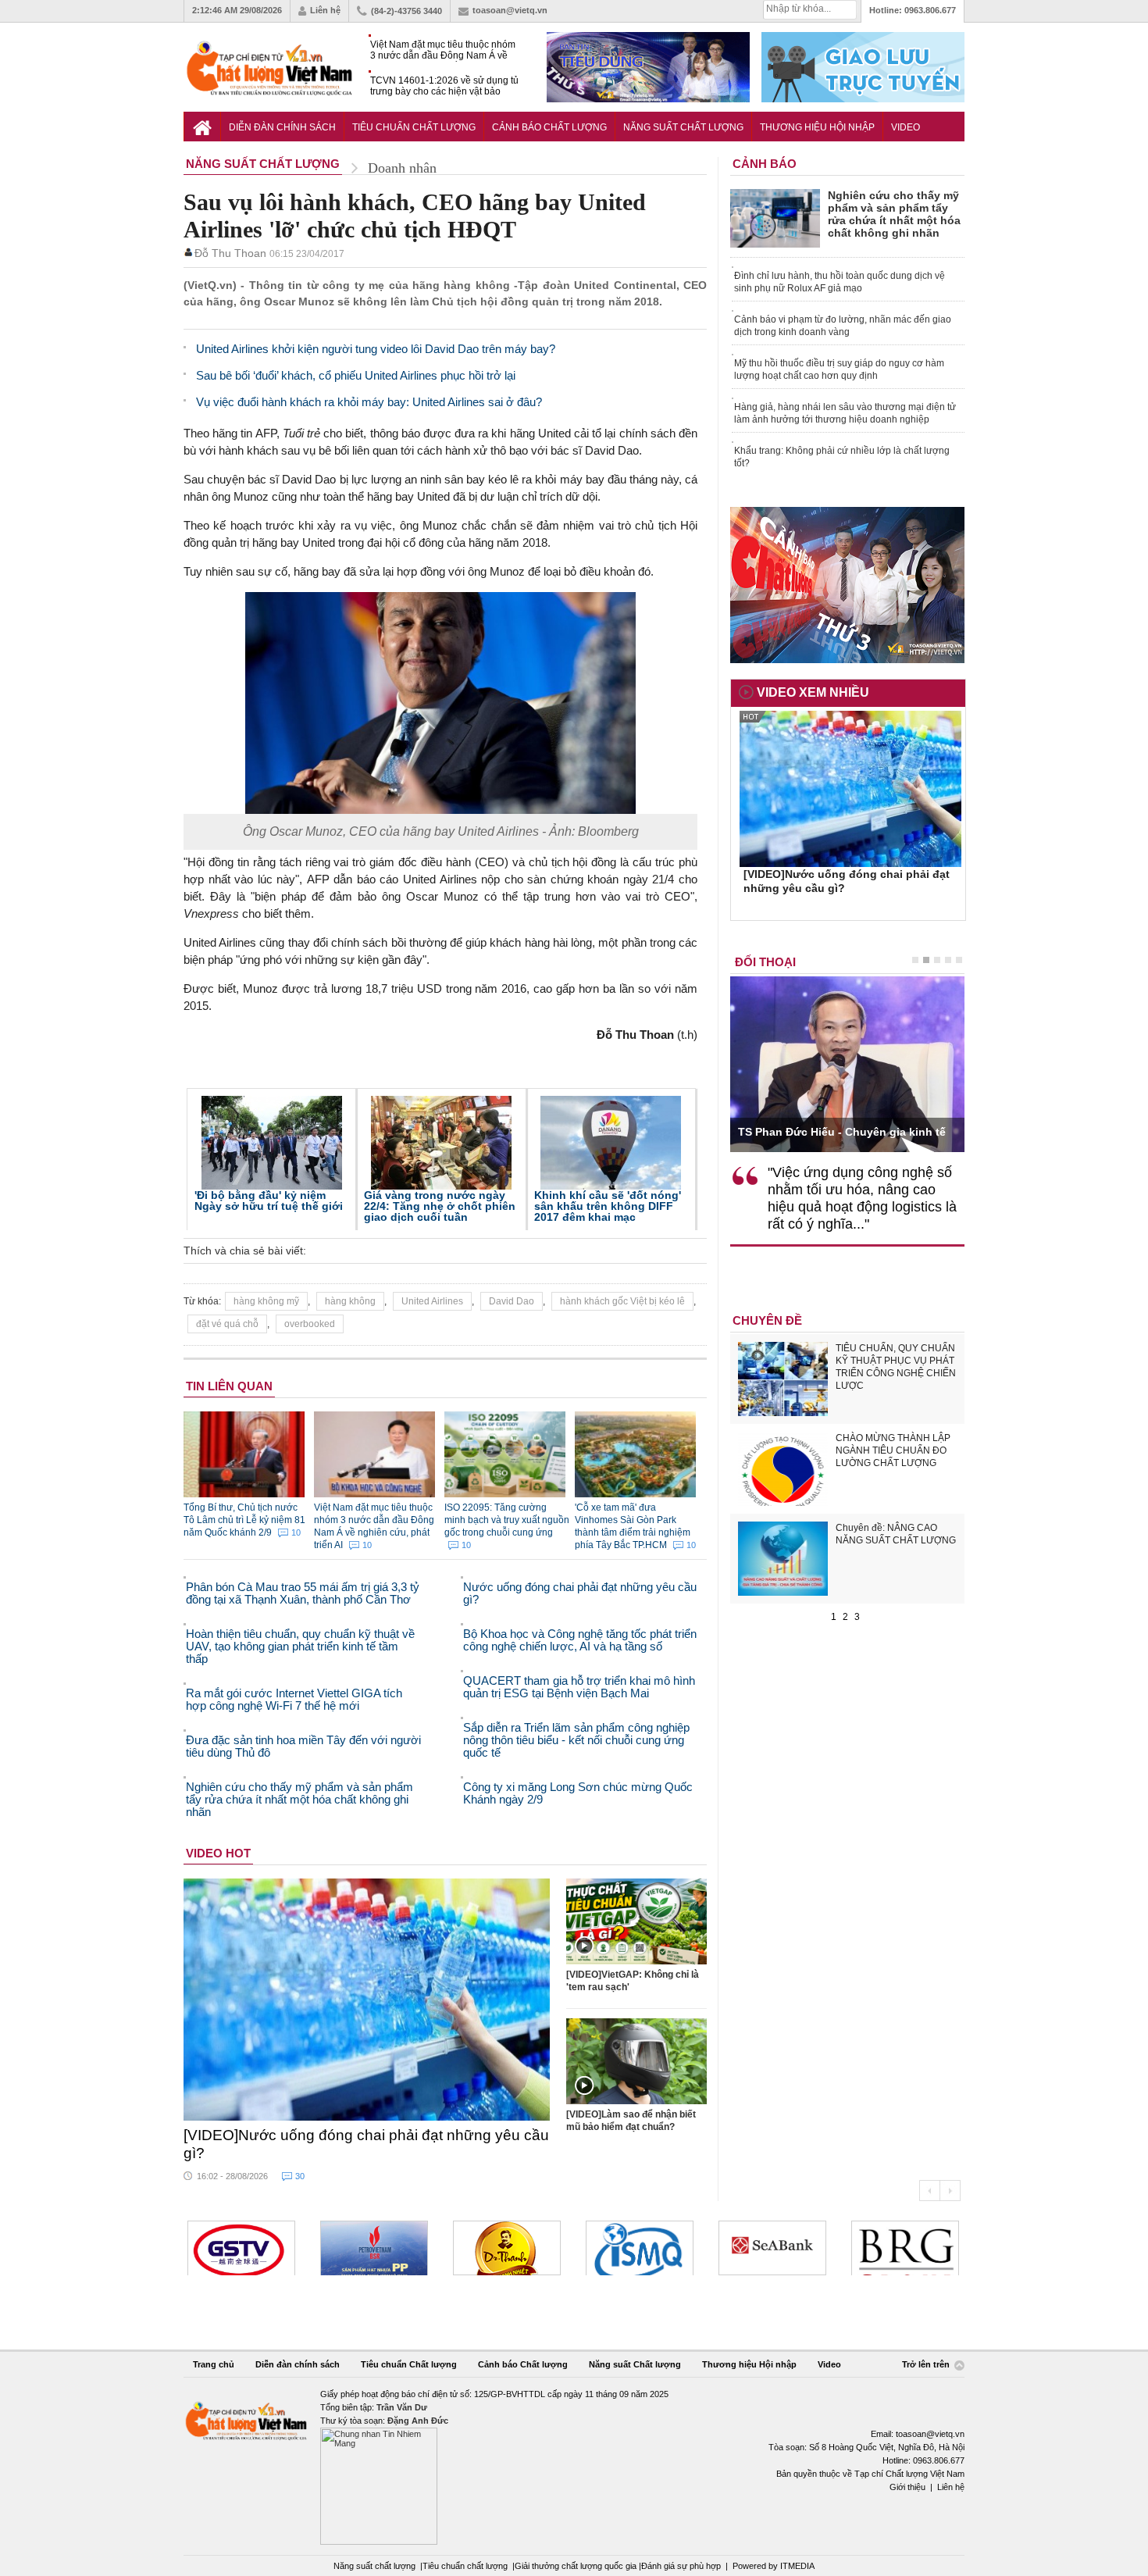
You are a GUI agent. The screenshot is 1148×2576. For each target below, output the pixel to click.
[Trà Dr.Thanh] (507, 2248)
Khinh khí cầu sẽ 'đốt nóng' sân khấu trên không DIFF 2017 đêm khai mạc (608, 1206)
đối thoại (765, 962)
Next (950, 2191)
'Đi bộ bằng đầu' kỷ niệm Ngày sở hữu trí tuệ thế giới (269, 1201)
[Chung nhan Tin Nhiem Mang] (574, 2466)
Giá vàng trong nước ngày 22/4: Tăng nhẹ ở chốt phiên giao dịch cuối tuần (440, 1206)
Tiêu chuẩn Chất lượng (414, 127)
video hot (218, 1853)
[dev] (374, 2248)
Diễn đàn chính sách (282, 127)
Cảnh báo (765, 164)
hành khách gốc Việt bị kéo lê (622, 1301)
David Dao (512, 1301)
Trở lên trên (927, 2364)
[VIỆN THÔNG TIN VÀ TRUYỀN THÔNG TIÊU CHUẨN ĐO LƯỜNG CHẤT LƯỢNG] (640, 2248)
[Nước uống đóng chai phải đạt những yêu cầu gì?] (367, 2000)
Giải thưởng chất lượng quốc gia (577, 2566)
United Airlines (432, 1301)
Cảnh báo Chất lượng (549, 127)
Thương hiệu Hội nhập (817, 127)
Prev (929, 2191)
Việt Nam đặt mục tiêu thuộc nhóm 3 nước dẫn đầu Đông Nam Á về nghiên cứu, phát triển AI (443, 50)
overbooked (310, 1324)
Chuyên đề (767, 1320)
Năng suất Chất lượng (683, 127)
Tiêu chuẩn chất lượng (465, 2566)
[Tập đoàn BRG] (905, 2248)
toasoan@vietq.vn (510, 10)
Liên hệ (325, 10)
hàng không (350, 1301)
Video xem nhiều (813, 692)
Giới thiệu (907, 2487)
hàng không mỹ (266, 1301)
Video (906, 127)
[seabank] (772, 2248)
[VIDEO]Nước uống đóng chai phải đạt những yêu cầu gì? (366, 2144)
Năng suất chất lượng (374, 2566)
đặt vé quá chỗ (227, 1324)
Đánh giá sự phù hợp (681, 2566)
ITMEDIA (797, 2566)
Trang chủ (214, 2364)
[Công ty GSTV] (241, 2248)
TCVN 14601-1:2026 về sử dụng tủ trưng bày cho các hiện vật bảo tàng (444, 86)
